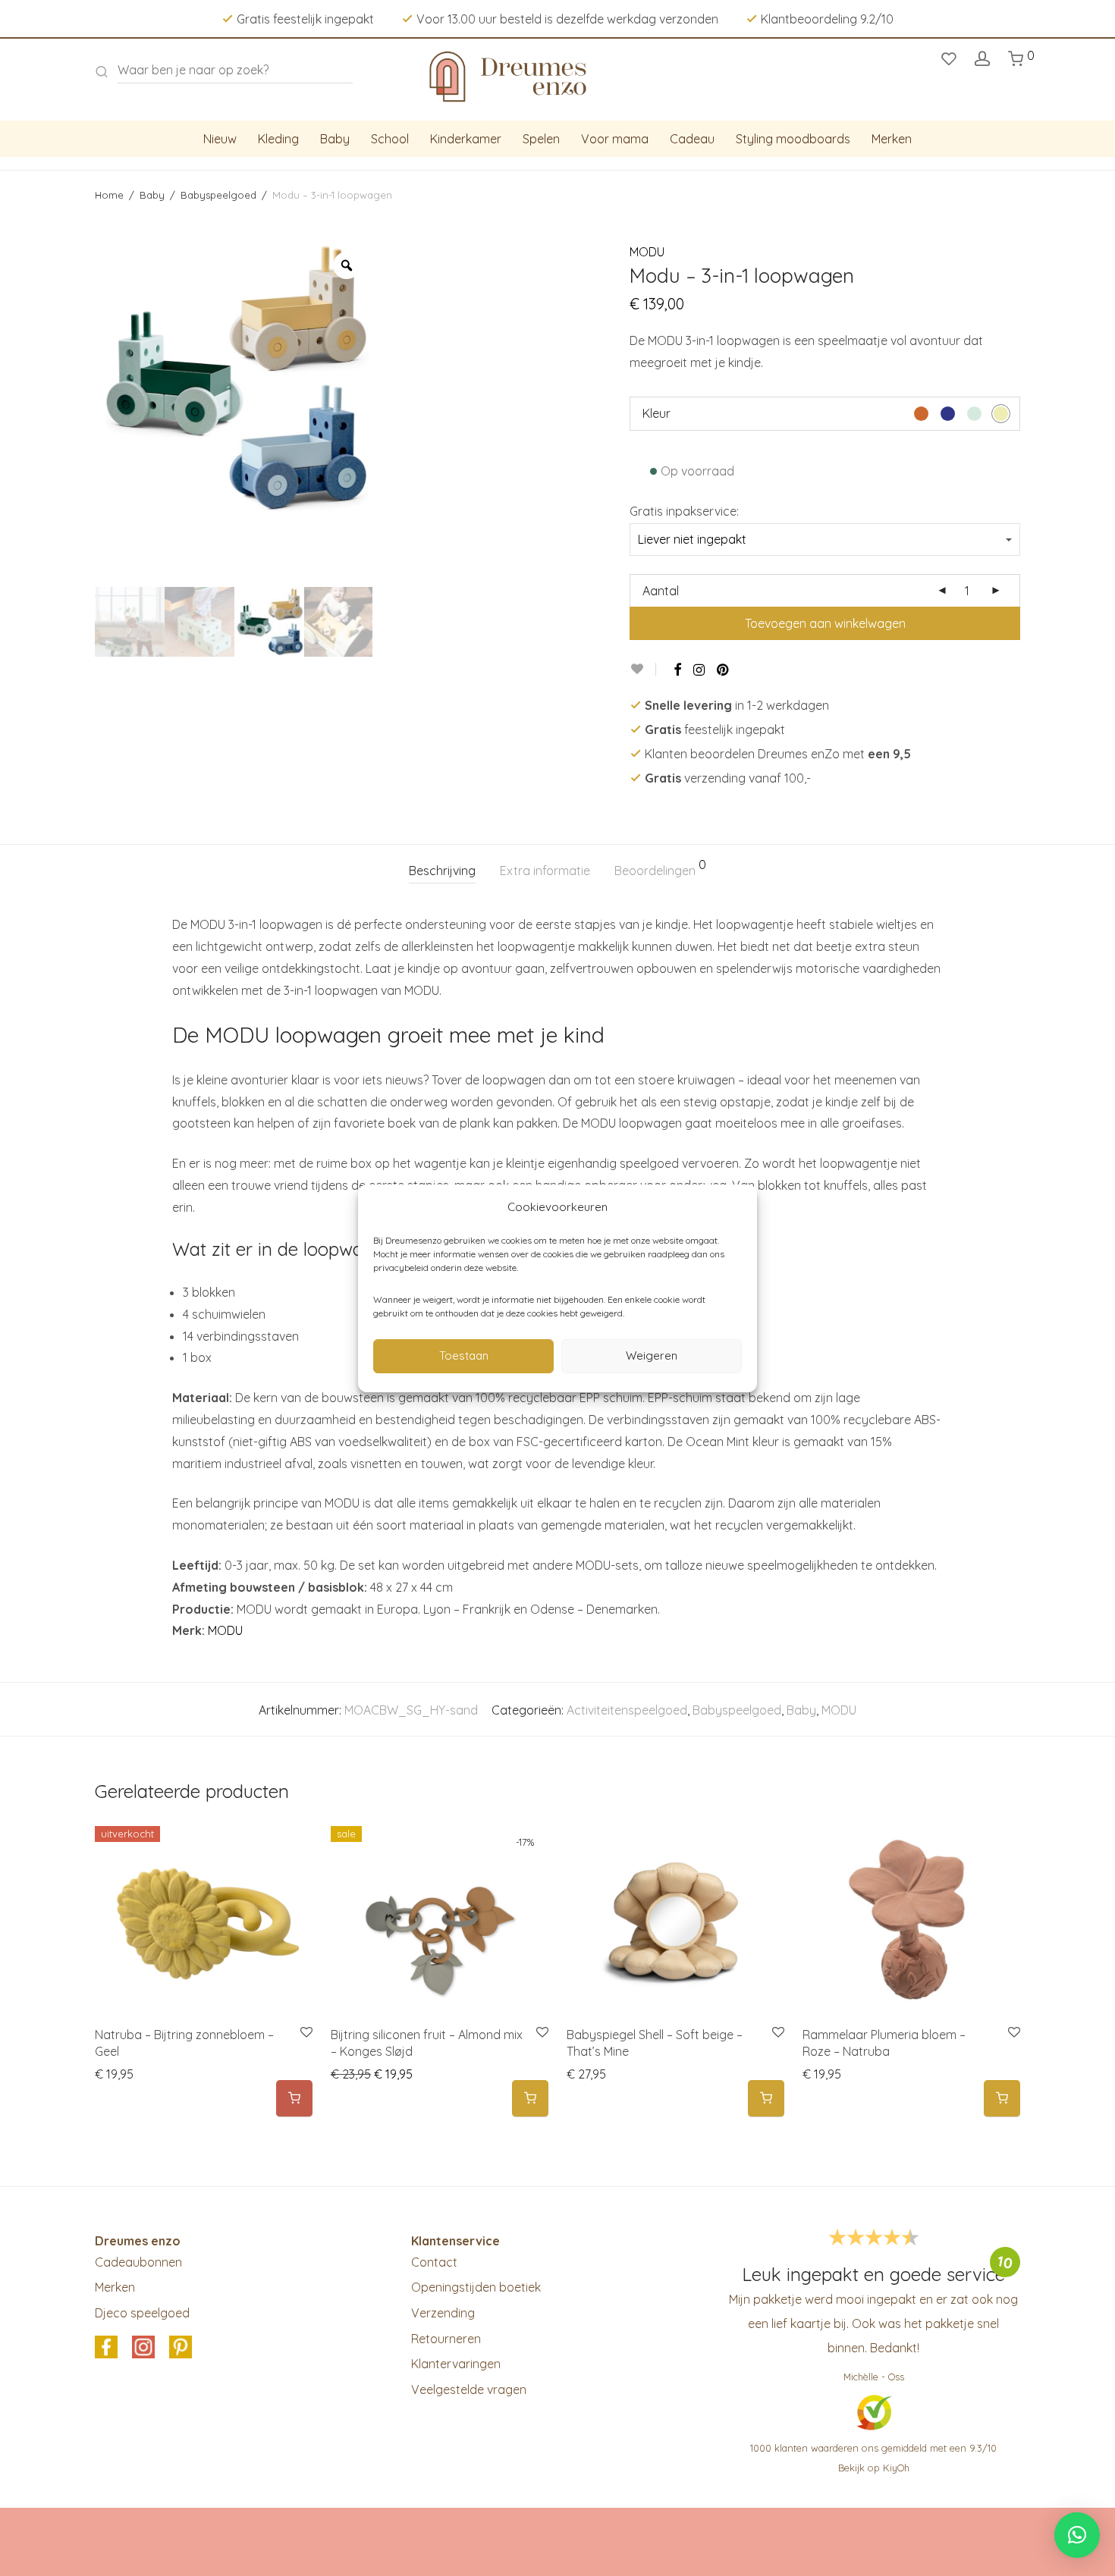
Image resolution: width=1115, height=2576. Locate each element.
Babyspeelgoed (218, 195)
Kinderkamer (466, 139)
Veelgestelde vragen (469, 2389)
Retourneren (446, 2339)
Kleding (278, 139)
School (390, 139)
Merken (892, 139)
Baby (335, 139)
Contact (434, 2262)
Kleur (656, 413)
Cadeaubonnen (138, 2262)
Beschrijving (442, 871)
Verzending (443, 2313)
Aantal (661, 591)
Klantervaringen (456, 2364)
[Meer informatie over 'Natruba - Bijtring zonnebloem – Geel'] (294, 2099)
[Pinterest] (724, 670)
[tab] (442, 871)
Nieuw (220, 139)
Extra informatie (545, 871)
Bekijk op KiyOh (874, 2468)
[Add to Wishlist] (643, 669)
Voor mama (615, 139)
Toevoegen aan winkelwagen (825, 623)
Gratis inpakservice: (684, 511)
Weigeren (652, 1355)
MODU (647, 252)
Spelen (541, 139)
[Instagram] (699, 670)
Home (109, 195)
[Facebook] (677, 670)
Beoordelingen (660, 868)
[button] (530, 2099)
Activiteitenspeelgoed (627, 1710)
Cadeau (692, 139)
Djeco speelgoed (142, 2313)
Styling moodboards (793, 139)
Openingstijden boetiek (476, 2287)
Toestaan (464, 1355)
